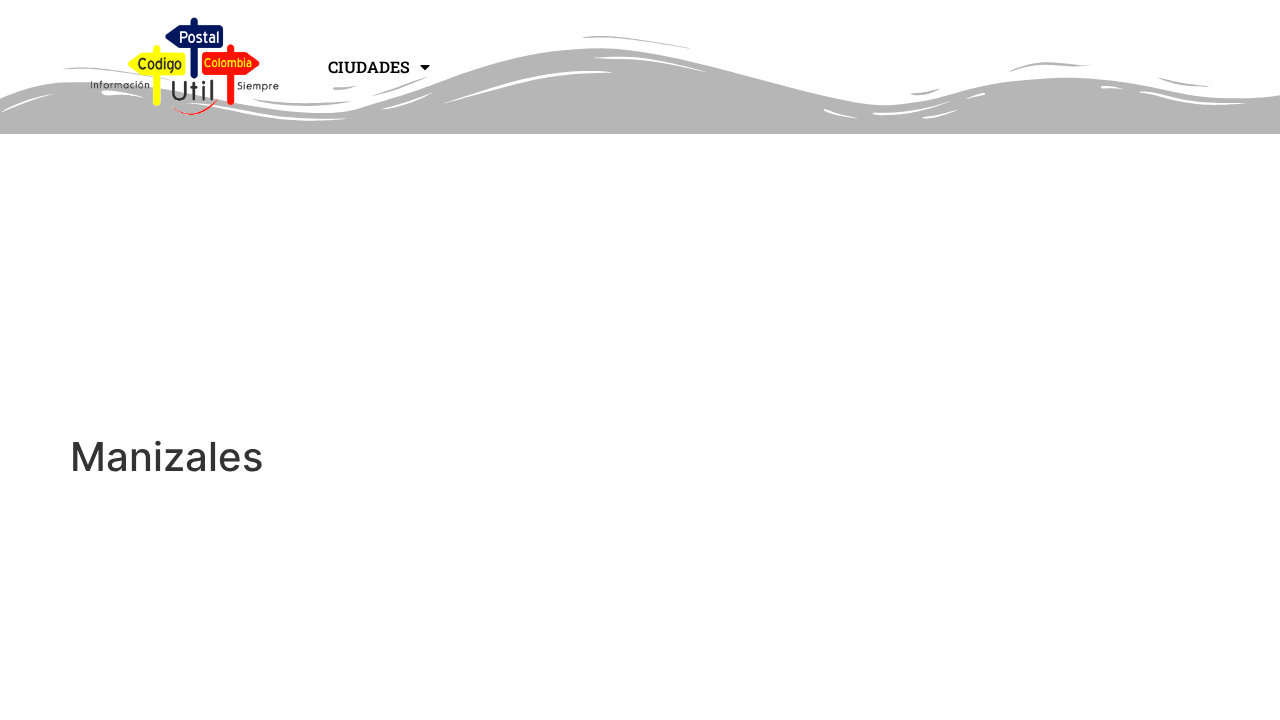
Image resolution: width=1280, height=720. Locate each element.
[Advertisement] (640, 283)
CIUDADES (369, 66)
